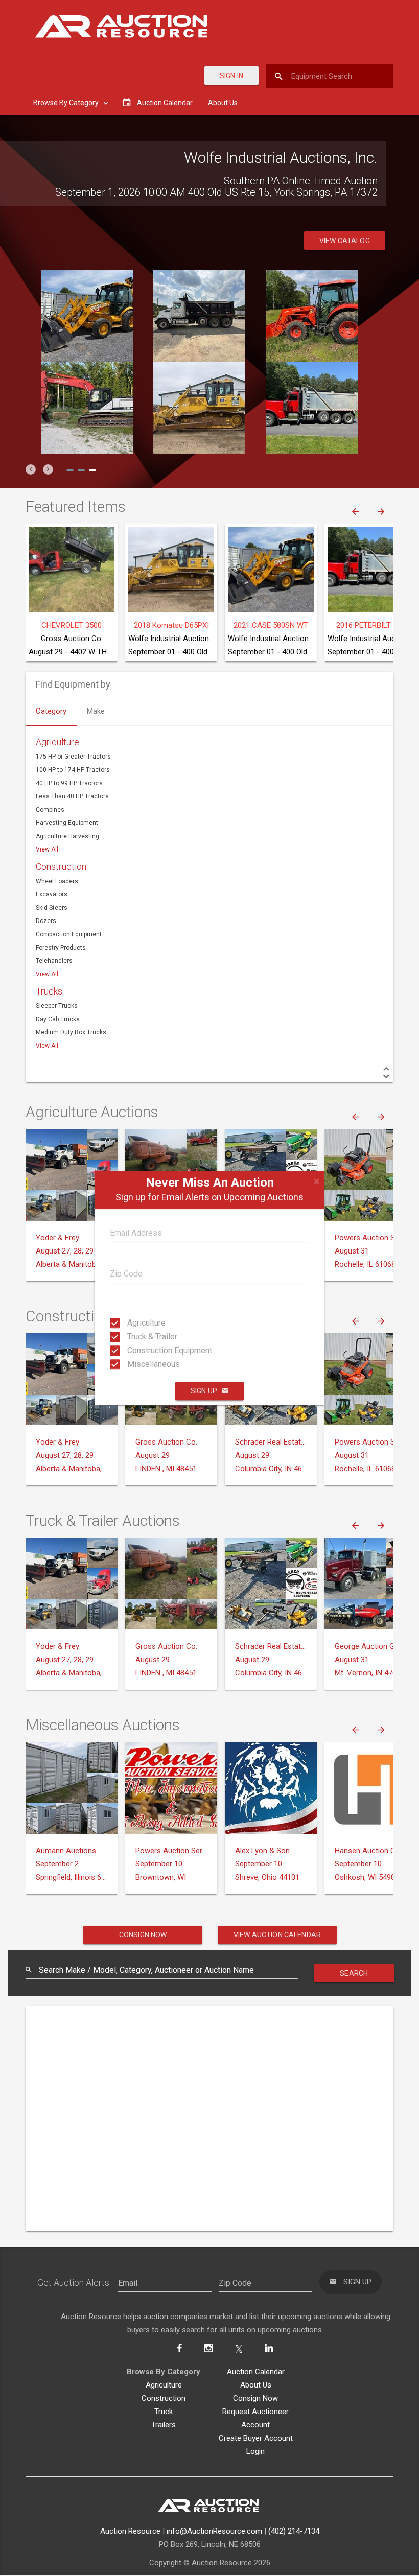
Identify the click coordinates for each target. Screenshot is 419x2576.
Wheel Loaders (57, 881)
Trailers (164, 2425)
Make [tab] (96, 711)
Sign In (231, 76)
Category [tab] (51, 711)
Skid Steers (52, 908)
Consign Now (143, 1935)
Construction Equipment (137, 1350)
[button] (31, 469)
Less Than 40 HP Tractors (72, 796)
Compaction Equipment (69, 934)
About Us (223, 103)
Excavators (52, 894)
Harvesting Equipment (67, 823)
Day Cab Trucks (58, 1019)
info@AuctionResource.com (214, 2531)
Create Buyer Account (256, 2438)
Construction (61, 867)
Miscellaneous (137, 1364)
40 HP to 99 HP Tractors (69, 783)
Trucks (49, 991)
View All (47, 849)
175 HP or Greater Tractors (73, 757)
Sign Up (204, 1391)
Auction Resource (130, 2531)
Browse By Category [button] (67, 103)
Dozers (46, 921)
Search (354, 1973)
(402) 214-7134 (294, 2531)
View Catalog (345, 241)
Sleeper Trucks (57, 1006)
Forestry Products (61, 948)
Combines (50, 810)
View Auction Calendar (277, 1935)
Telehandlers (54, 961)
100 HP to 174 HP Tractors (73, 770)
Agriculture (137, 1323)
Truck (164, 2412)
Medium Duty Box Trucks (71, 1032)
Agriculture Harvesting (67, 836)
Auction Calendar (256, 2372)
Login (255, 2451)
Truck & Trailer (137, 1337)
